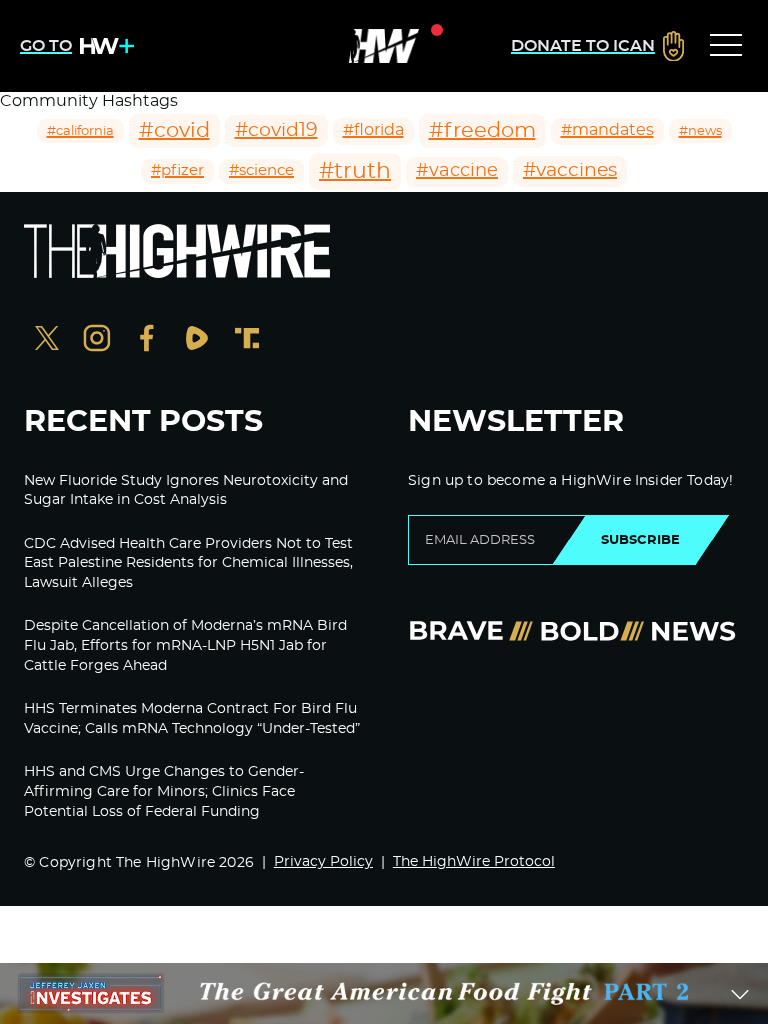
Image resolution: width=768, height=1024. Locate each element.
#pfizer (177, 170)
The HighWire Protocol (474, 862)
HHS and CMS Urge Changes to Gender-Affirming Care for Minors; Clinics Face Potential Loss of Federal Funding (164, 791)
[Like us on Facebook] (147, 340)
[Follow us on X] (47, 340)
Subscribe (640, 540)
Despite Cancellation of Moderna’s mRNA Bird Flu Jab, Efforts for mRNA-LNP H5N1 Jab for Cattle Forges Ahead (185, 645)
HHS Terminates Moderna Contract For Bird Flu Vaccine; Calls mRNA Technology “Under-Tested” (192, 719)
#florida (373, 130)
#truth (355, 171)
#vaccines (570, 170)
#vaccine (457, 171)
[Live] (384, 46)
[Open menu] (726, 46)
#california (80, 131)
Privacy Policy (323, 862)
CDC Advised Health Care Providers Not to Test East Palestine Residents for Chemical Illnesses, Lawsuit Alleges (188, 563)
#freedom (482, 130)
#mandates (607, 130)
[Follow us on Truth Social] (247, 340)
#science (261, 170)
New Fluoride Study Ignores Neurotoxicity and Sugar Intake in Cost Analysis (186, 491)
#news (700, 131)
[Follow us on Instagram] (97, 340)
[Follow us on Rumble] (197, 340)
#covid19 (276, 130)
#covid (174, 130)
